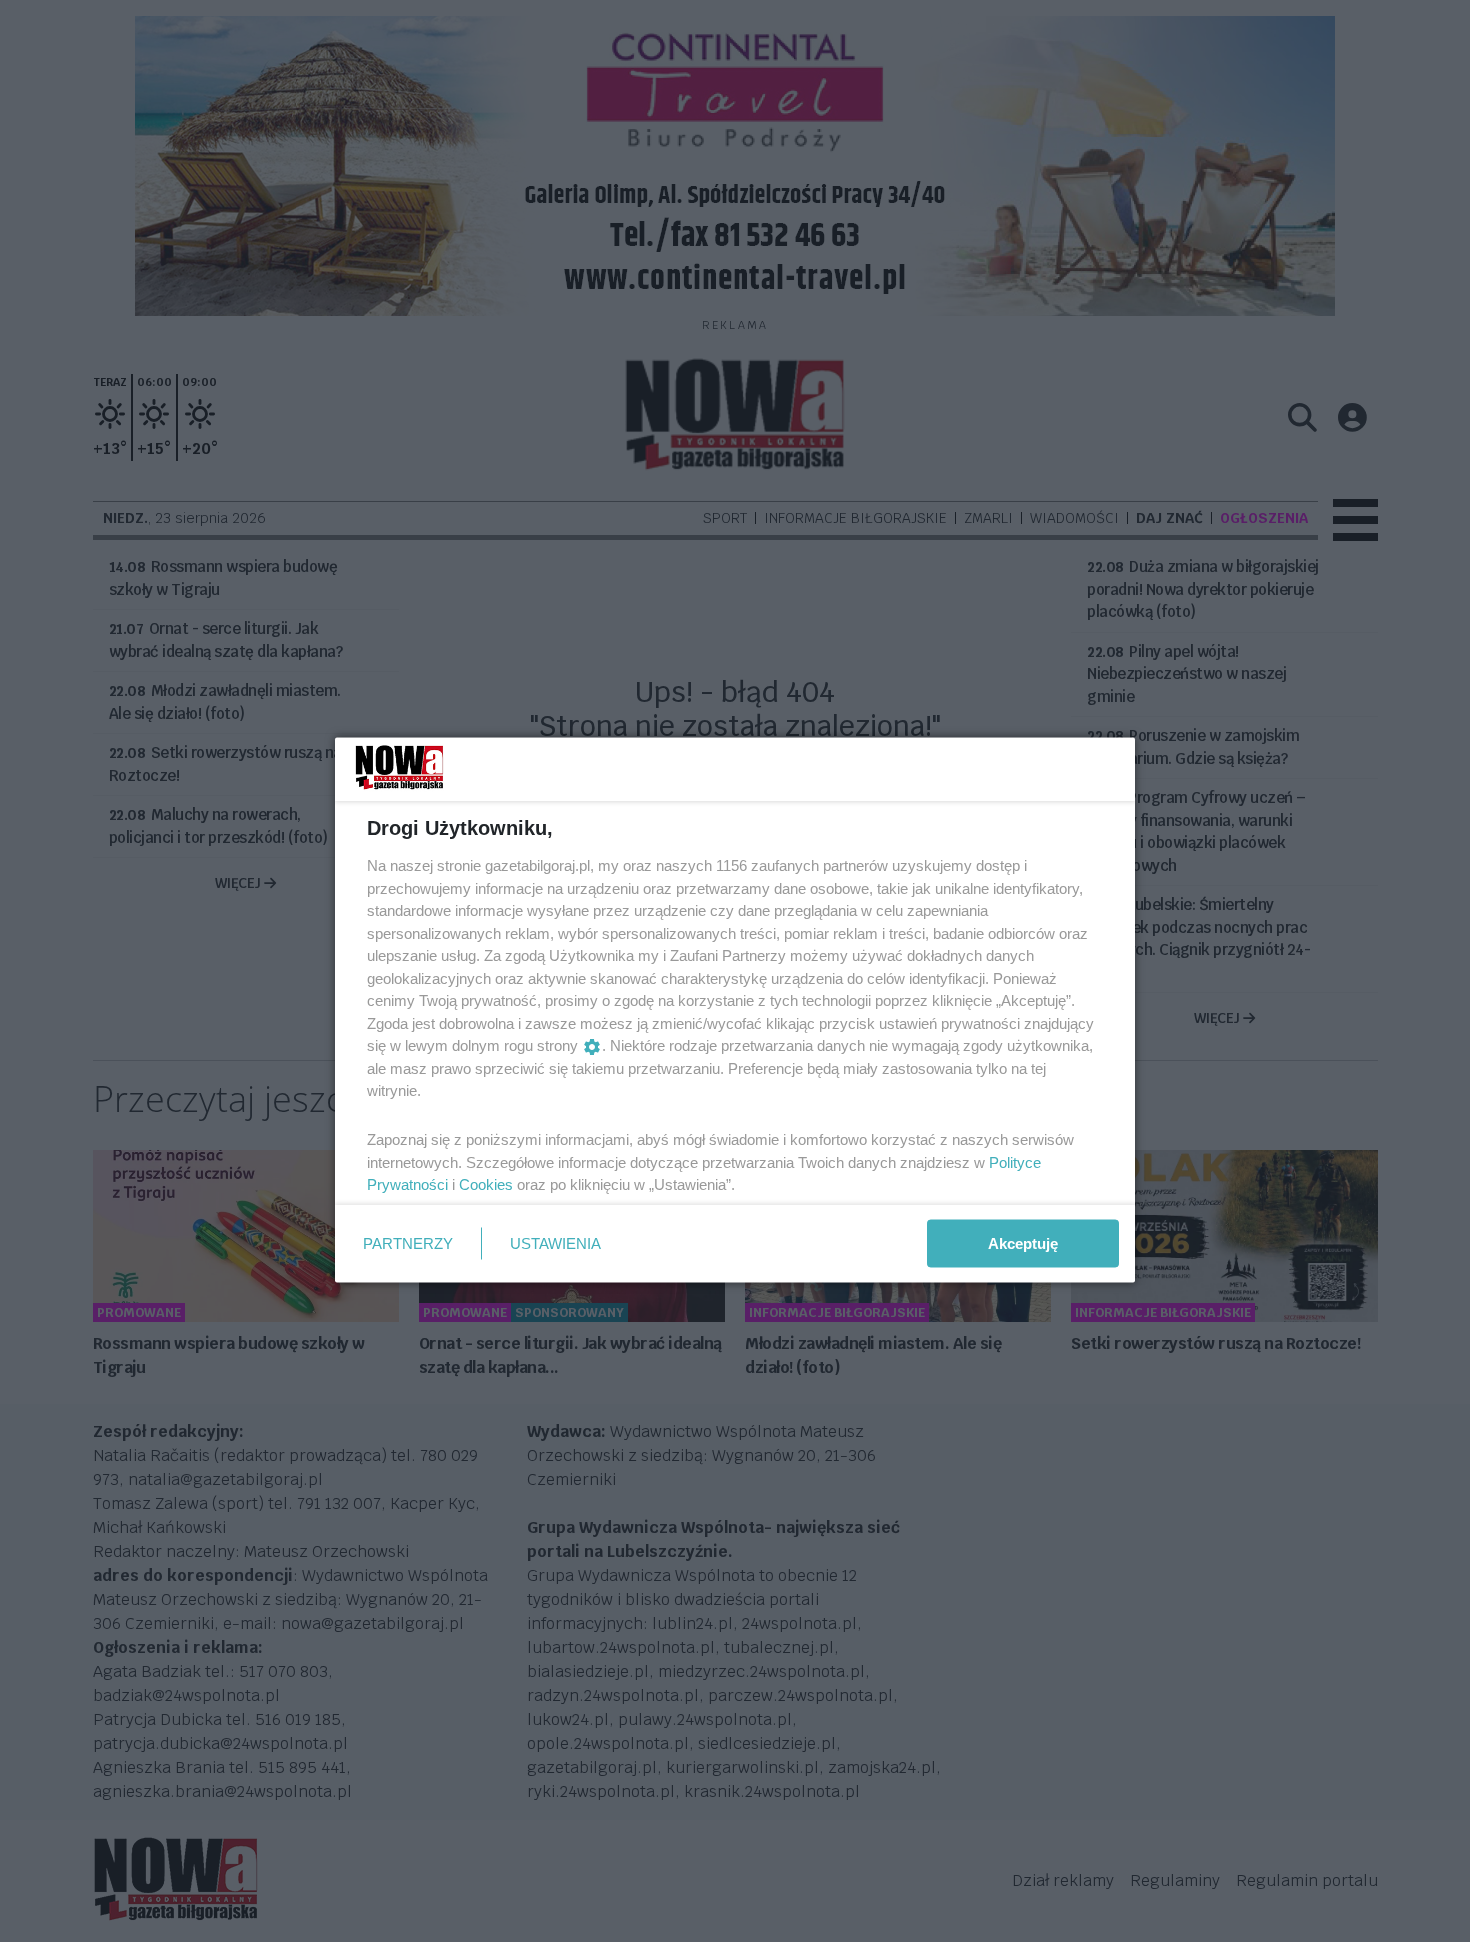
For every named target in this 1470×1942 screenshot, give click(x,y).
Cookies (486, 1184)
